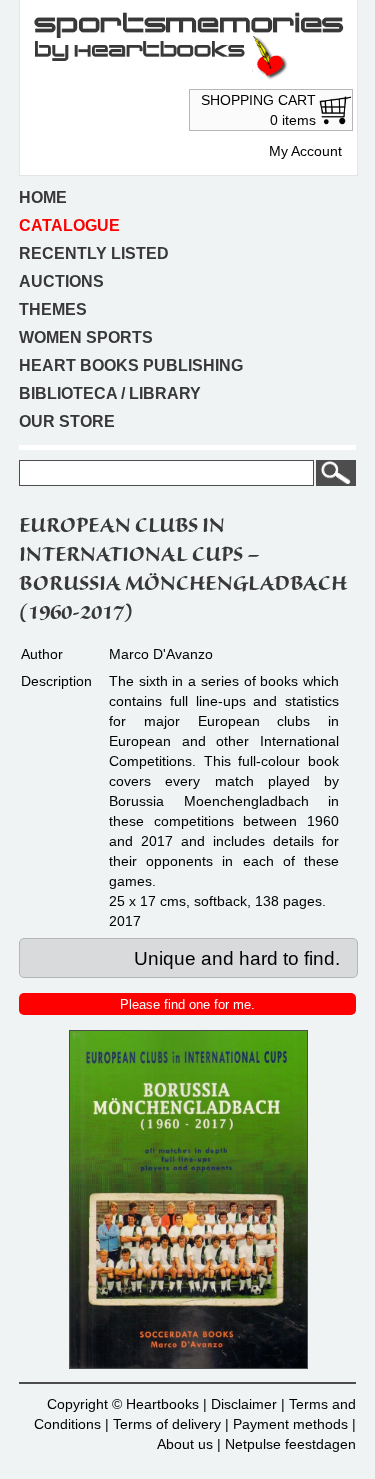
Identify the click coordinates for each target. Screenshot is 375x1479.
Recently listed (94, 253)
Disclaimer (244, 1404)
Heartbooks (162, 1404)
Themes (53, 309)
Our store (67, 421)
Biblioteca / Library (110, 393)
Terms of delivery (167, 1424)
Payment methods (290, 1424)
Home (43, 197)
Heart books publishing (131, 365)
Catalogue (69, 225)
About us (185, 1444)
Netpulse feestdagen (290, 1444)
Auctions (61, 281)
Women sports (86, 337)
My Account (305, 151)
